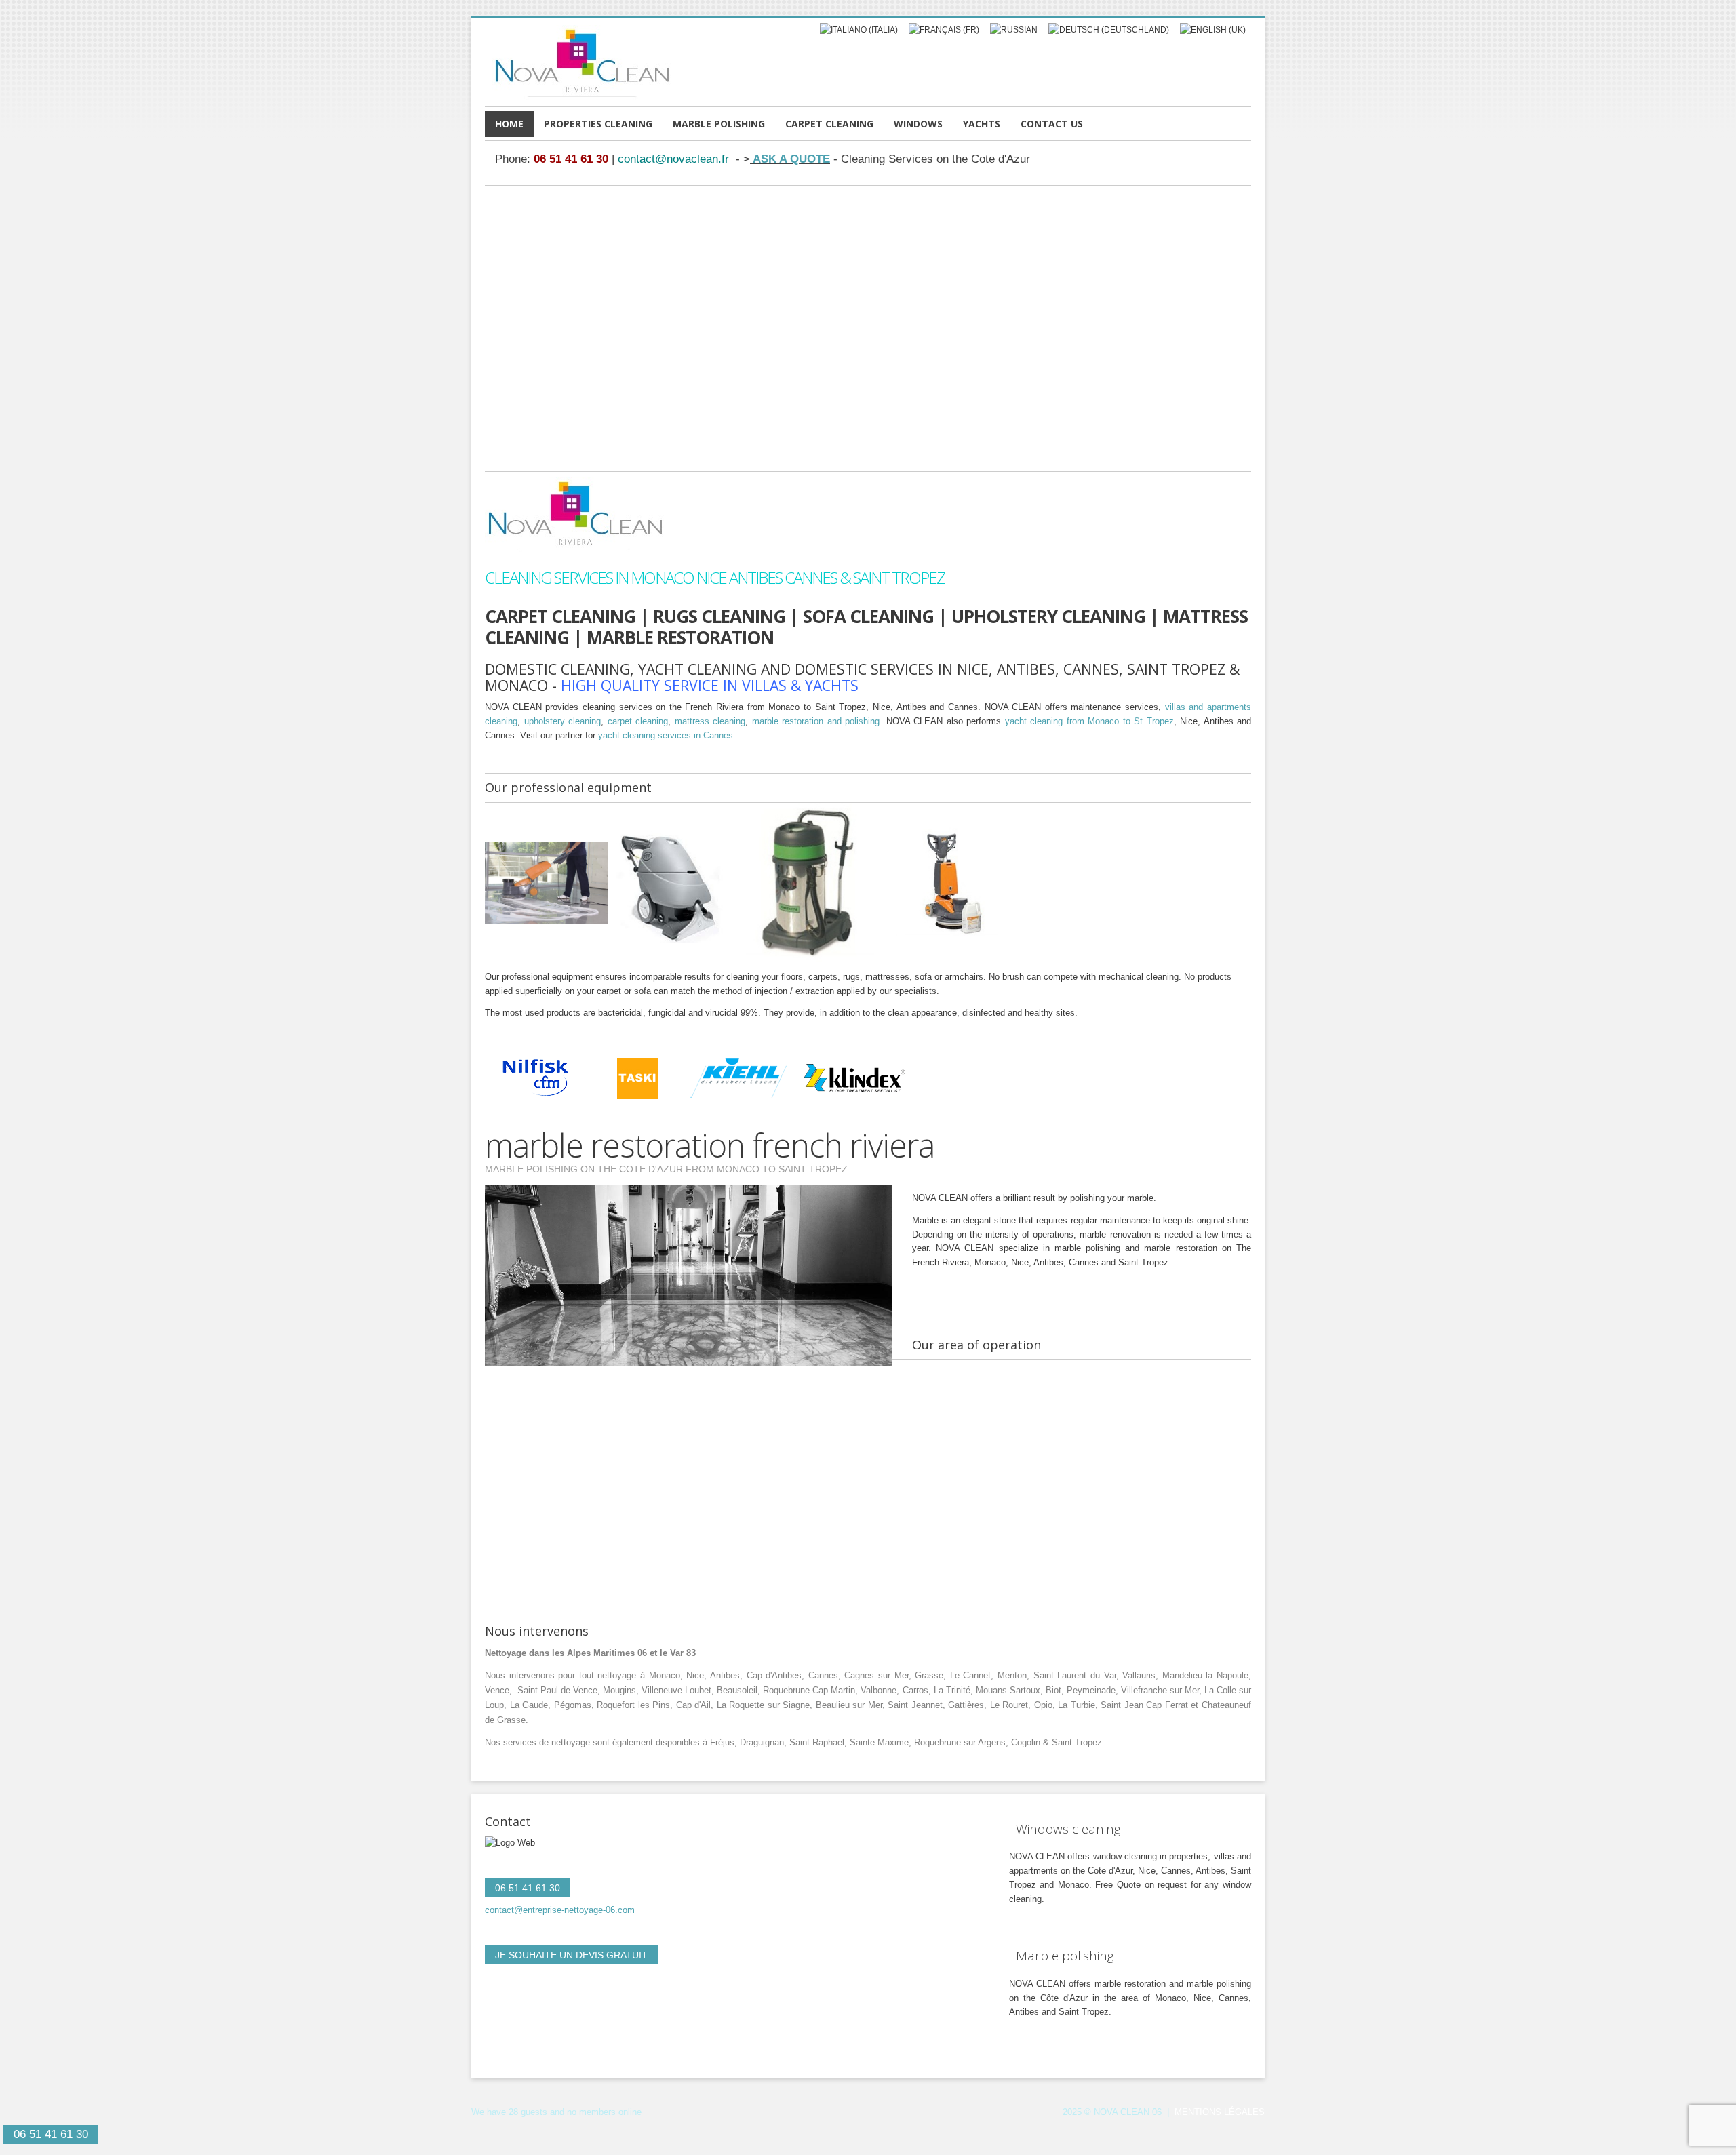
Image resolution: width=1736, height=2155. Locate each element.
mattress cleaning (710, 721)
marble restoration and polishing (816, 721)
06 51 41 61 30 (571, 159)
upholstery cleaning (563, 721)
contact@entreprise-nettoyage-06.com (560, 1910)
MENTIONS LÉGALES (1220, 2112)
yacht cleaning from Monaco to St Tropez (1089, 721)
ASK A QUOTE (790, 159)
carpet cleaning (638, 721)
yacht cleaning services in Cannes (666, 735)
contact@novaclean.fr (673, 159)
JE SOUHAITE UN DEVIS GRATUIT (571, 1955)
